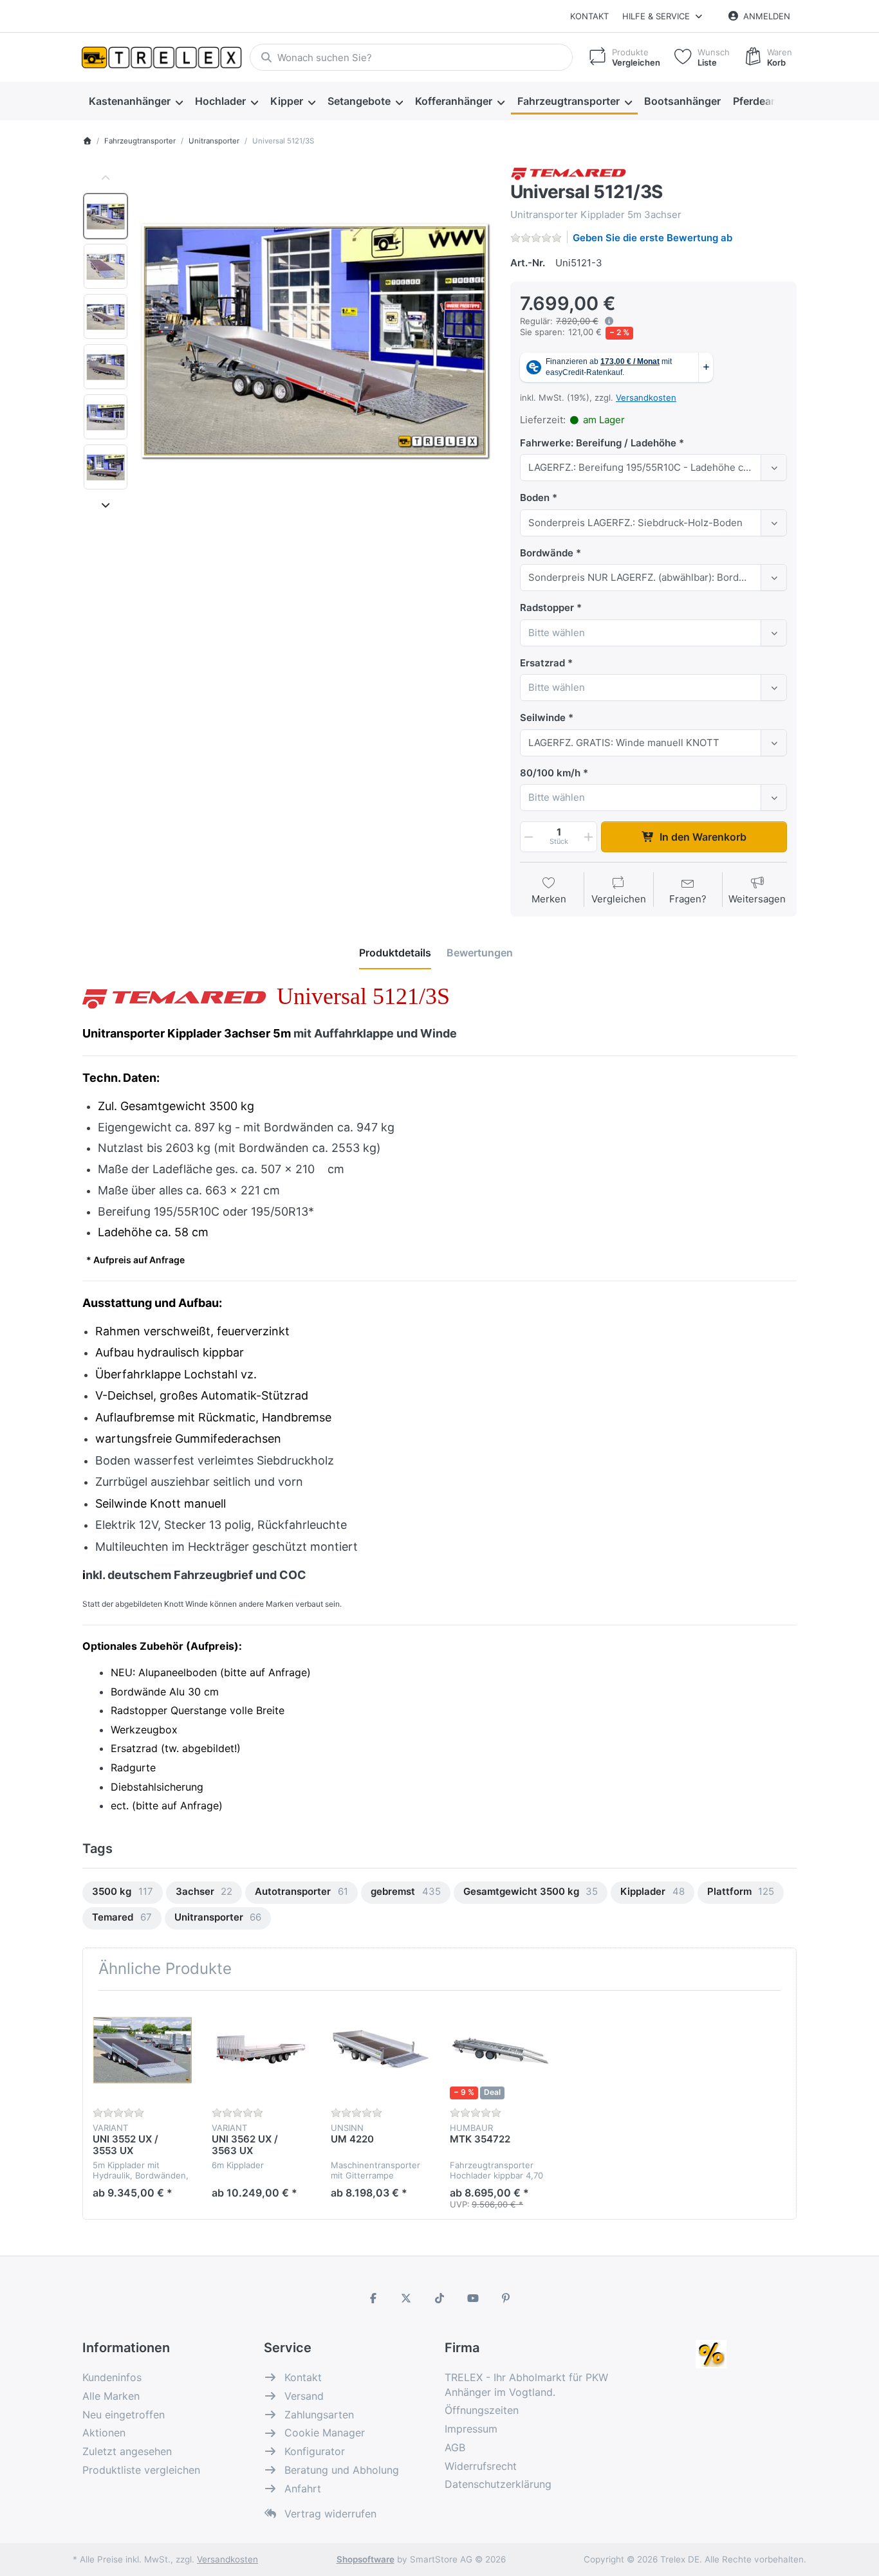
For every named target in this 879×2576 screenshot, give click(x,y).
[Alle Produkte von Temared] (569, 172)
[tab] (395, 953)
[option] (106, 217)
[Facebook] (373, 2298)
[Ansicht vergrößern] (315, 341)
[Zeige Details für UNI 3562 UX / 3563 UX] (261, 2050)
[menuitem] (135, 102)
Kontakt (589, 16)
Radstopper (547, 607)
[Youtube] (473, 2298)
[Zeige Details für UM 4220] (380, 2050)
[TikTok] (439, 2298)
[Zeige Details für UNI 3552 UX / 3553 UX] (142, 2050)
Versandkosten (646, 397)
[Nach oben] (106, 178)
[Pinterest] (506, 2298)
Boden (535, 498)
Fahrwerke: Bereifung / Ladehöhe (598, 443)
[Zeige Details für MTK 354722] (499, 2050)
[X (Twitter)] (407, 2298)
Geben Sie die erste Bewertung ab (652, 238)
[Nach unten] (106, 506)
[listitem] (315, 341)
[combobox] (411, 57)
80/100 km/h (550, 773)
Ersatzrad (542, 663)
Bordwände (547, 553)
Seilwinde (543, 717)
